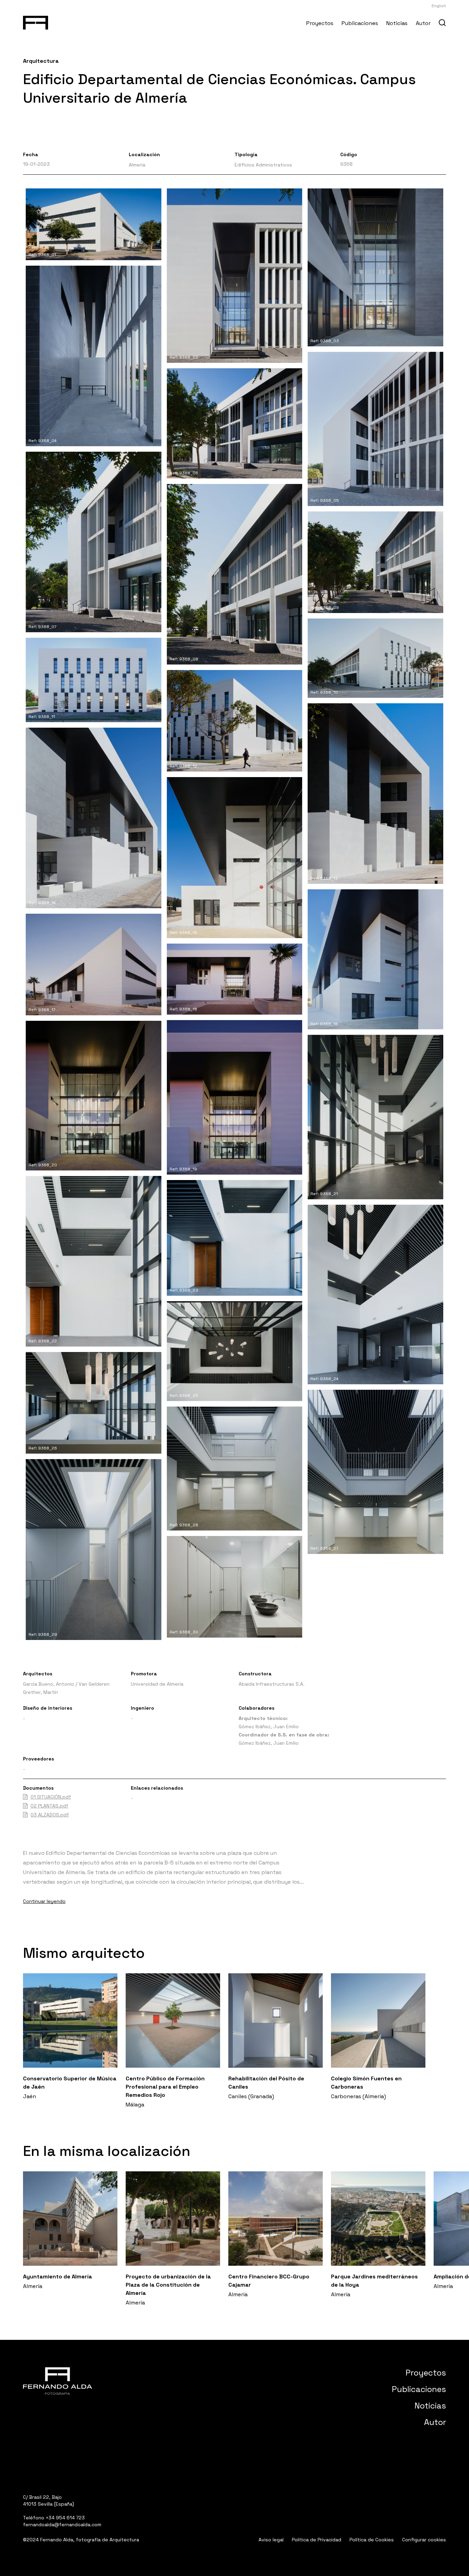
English (439, 6)
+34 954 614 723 (65, 2518)
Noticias (397, 23)
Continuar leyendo (44, 1901)
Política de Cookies (372, 2540)
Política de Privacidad (317, 2540)
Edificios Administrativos (263, 165)
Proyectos (320, 23)
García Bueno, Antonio (49, 1684)
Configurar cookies (424, 2540)
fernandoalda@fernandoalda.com (62, 2525)
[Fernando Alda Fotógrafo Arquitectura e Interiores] (36, 21)
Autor (423, 23)
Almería (137, 165)
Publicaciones (360, 23)
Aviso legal (271, 2540)
